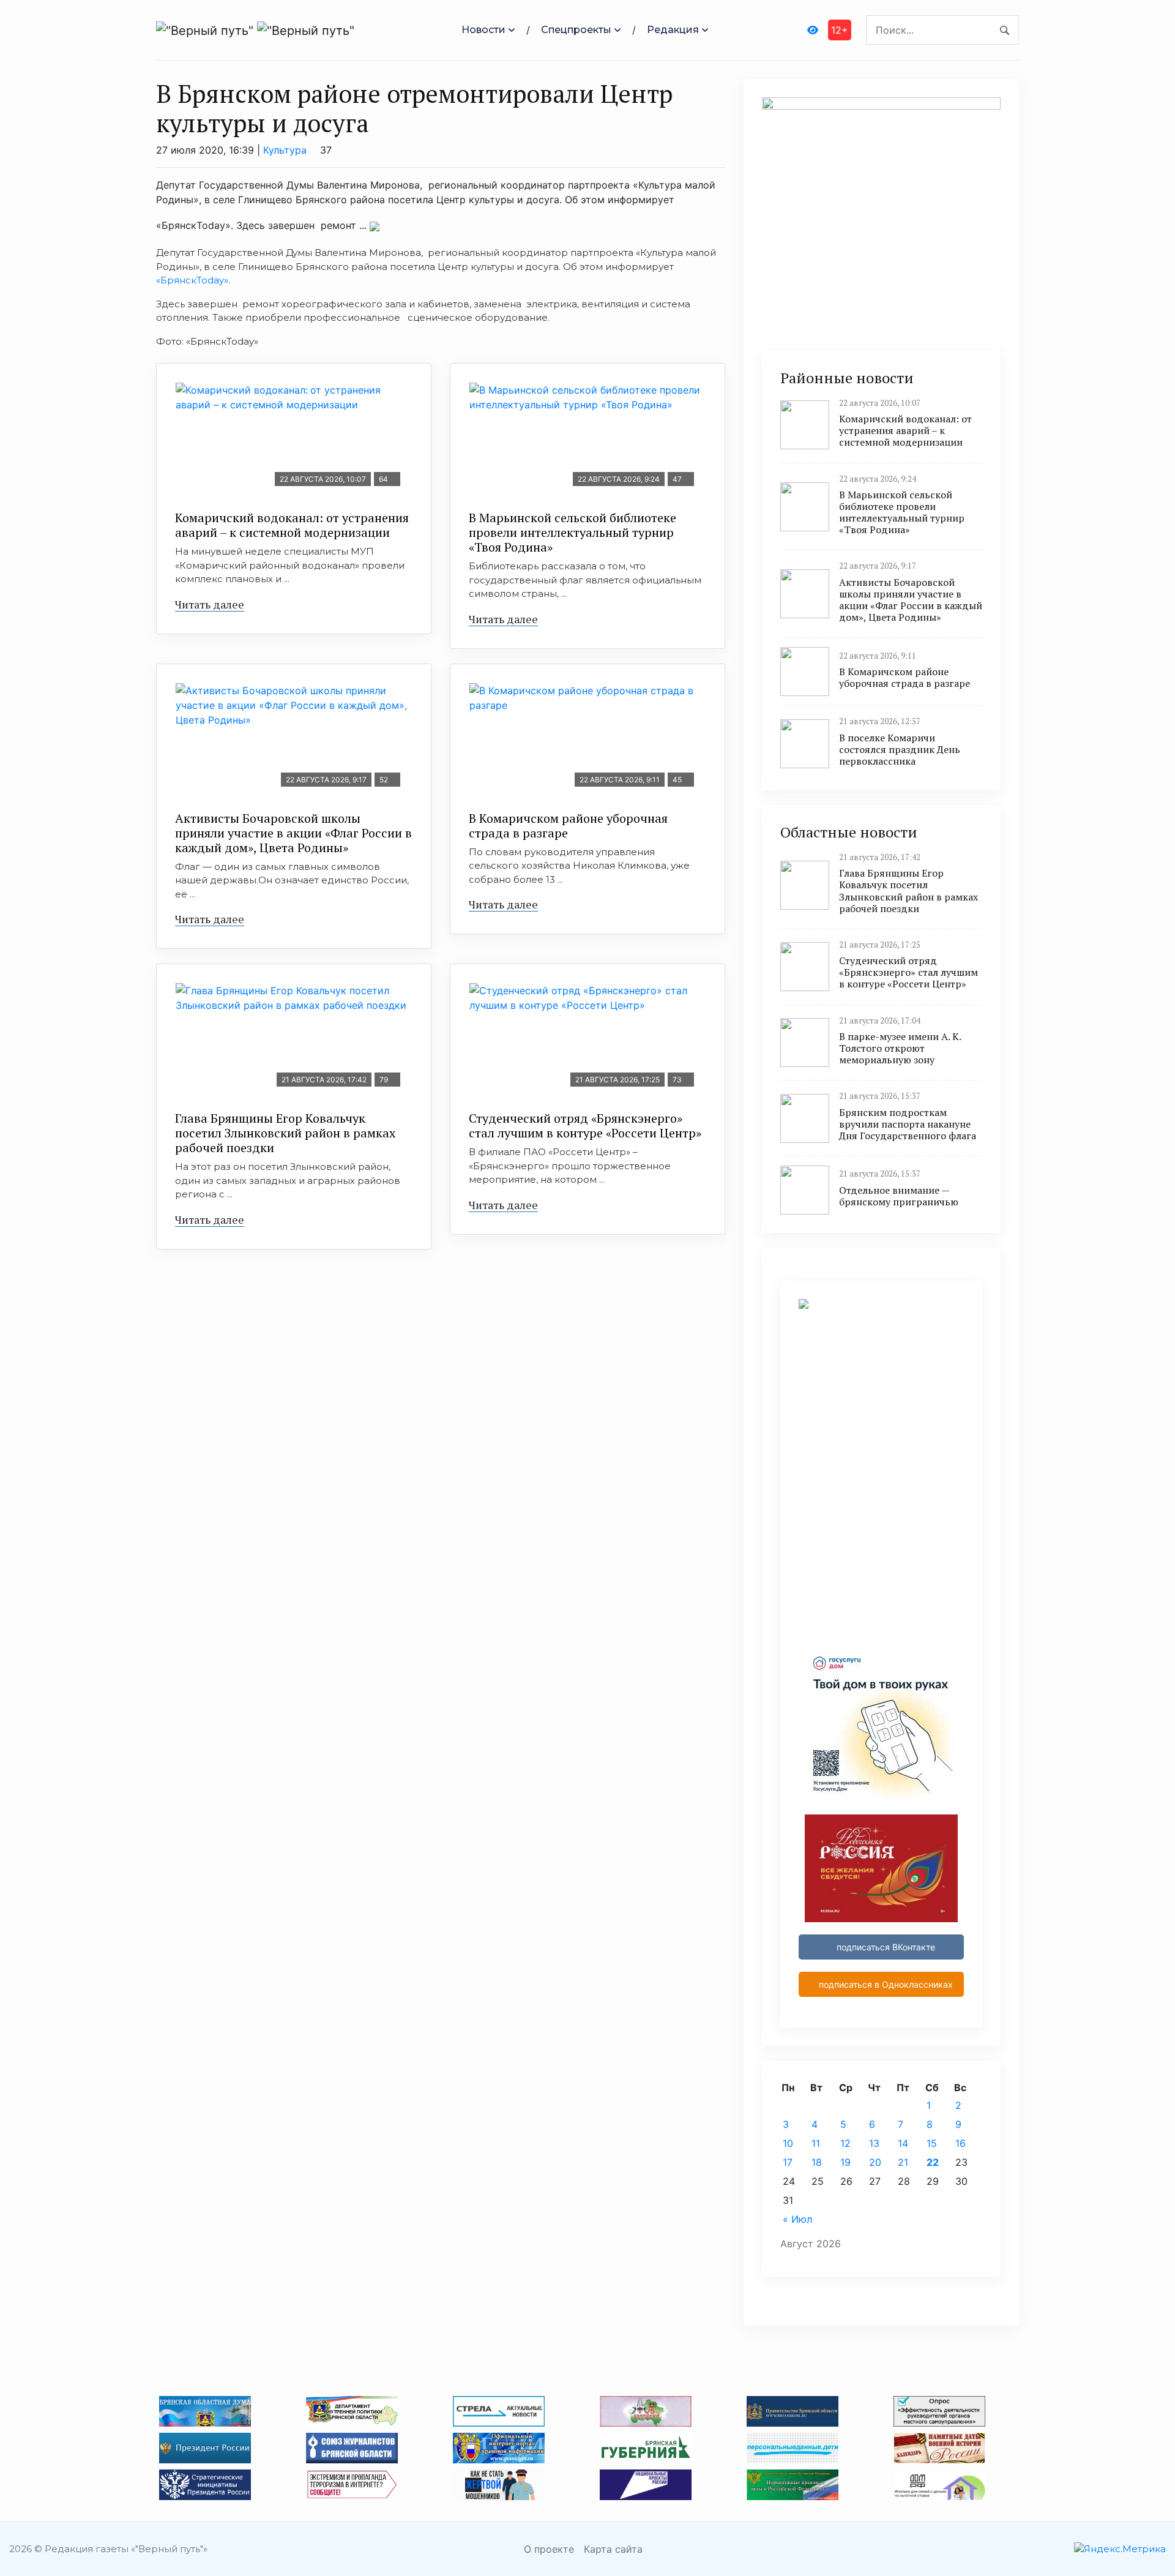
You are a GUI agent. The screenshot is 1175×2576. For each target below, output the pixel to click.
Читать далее (210, 604)
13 (874, 2143)
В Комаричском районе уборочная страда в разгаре (568, 826)
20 (875, 2162)
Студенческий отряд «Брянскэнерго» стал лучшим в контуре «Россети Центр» (585, 1125)
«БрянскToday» (192, 280)
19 (845, 2162)
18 (817, 2162)
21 (903, 2162)
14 (903, 2143)
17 (788, 2162)
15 (932, 2143)
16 (961, 2143)
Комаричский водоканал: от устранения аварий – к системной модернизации (292, 525)
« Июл (797, 2219)
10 (788, 2143)
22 (933, 2162)
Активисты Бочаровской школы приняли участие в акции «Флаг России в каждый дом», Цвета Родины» (293, 833)
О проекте (549, 2549)
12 (845, 2143)
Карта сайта (613, 2549)
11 (816, 2143)
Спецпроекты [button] (576, 30)
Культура (285, 150)
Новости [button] (483, 30)
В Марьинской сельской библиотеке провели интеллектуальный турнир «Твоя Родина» (573, 532)
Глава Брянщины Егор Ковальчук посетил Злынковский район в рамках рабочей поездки (285, 1133)
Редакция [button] (673, 30)
